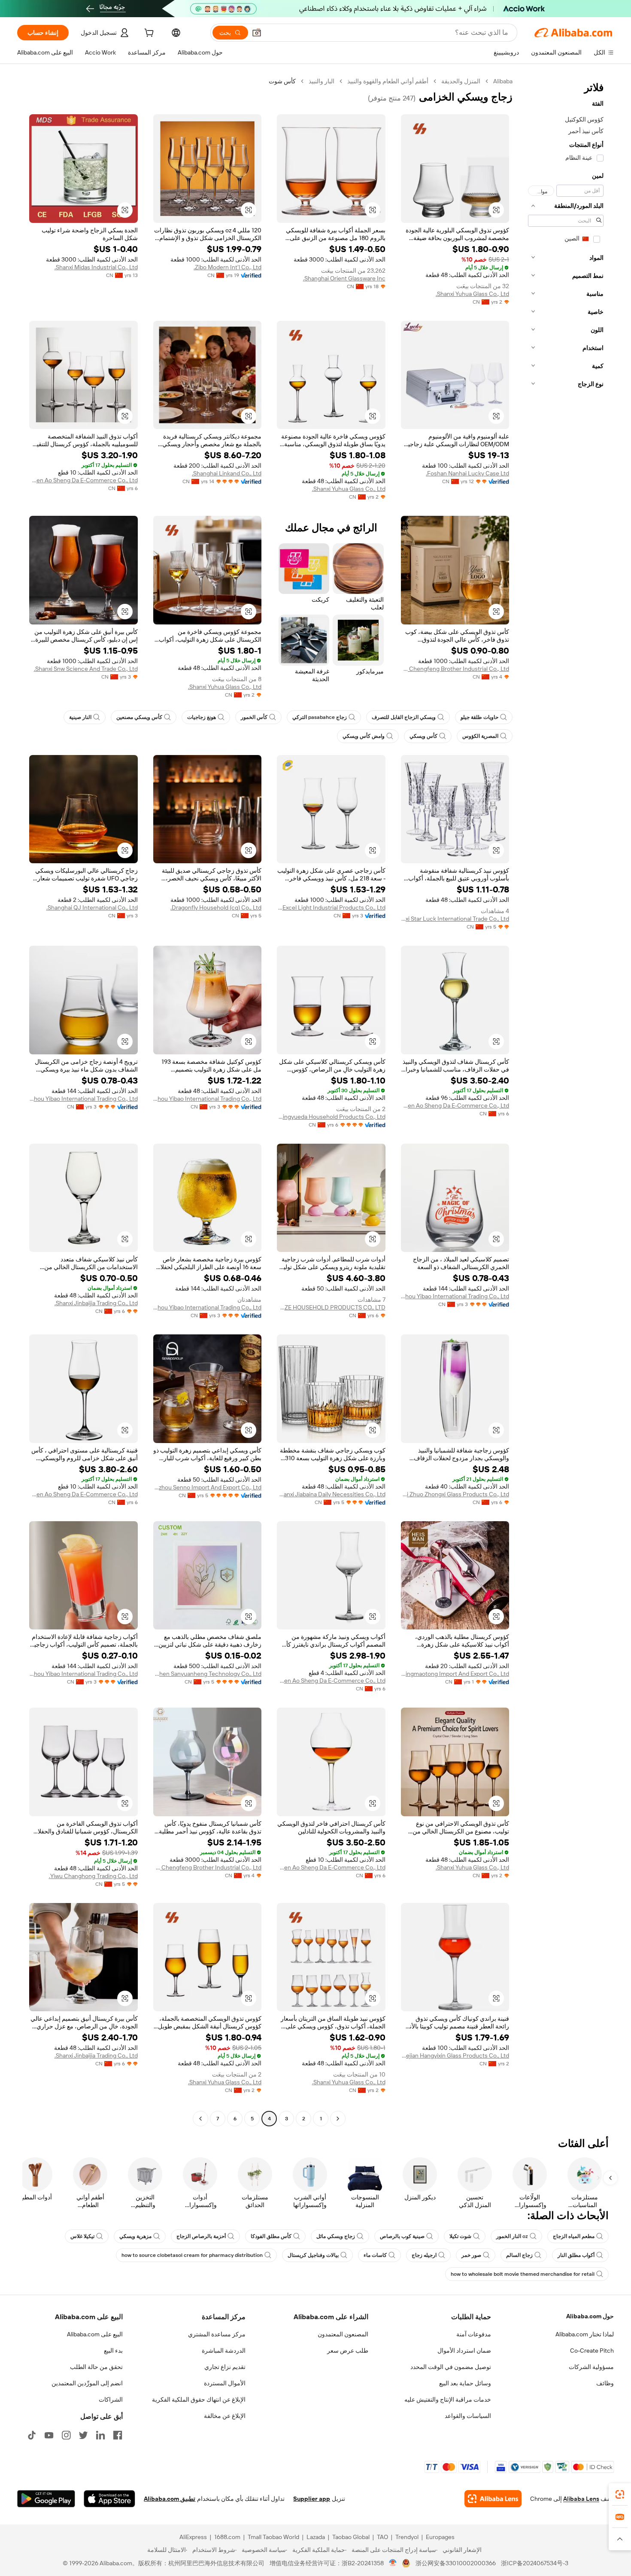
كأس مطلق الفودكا (271, 2236)
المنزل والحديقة (461, 81)
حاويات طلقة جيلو (479, 717)
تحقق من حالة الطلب (96, 2367)
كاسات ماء (375, 2255)
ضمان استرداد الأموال (464, 2351)
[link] (620, 2494)
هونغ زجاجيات (202, 717)
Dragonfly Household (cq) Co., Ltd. (216, 907)
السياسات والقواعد (468, 2416)
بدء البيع (113, 2351)
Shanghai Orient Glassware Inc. (344, 278)
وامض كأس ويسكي (364, 736)
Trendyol (407, 2537)
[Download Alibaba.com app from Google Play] (46, 2499)
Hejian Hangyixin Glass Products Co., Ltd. (455, 2055)
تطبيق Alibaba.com (170, 2499)
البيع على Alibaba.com (95, 2334)
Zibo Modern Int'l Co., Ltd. (228, 267)
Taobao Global (351, 2537)
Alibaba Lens (581, 2499)
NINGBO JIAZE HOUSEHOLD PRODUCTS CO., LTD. (331, 1307)
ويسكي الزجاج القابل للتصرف (404, 717)
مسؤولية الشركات (591, 2367)
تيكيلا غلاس (82, 2236)
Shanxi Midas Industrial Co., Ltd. (96, 267)
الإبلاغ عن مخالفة (225, 2416)
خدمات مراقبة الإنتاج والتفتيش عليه (448, 2399)
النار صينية (80, 717)
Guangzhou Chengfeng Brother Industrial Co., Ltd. (455, 669)
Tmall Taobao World (273, 2537)
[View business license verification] (393, 2563)
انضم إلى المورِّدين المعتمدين (87, 2383)
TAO (382, 2537)
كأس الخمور (254, 717)
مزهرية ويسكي (135, 2236)
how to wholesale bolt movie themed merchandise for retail (523, 2274)
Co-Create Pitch (592, 2351)
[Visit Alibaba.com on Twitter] (83, 2435)
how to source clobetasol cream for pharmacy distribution (192, 2255)
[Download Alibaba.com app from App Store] (109, 2499)
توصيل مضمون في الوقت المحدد (451, 2367)
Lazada (316, 2537)
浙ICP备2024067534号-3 (535, 2563)
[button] (257, 33)
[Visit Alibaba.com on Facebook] (118, 2435)
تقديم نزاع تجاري (225, 2367)
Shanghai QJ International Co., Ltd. (92, 907)
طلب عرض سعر (348, 2351)
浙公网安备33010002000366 (456, 2563)
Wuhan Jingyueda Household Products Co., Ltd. (331, 1117)
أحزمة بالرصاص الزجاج (201, 2236)
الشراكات (111, 2399)
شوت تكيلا (460, 2236)
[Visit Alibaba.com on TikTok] (32, 2435)
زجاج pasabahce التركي (320, 717)
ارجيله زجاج (424, 2255)
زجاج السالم (519, 2255)
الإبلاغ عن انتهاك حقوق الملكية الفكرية (199, 2399)
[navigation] (566, 1101)
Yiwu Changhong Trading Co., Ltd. (93, 1876)
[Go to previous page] (338, 2119)
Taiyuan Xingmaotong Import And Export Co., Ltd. (455, 1674)
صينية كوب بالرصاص (402, 2236)
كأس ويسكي (423, 736)
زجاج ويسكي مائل (336, 2236)
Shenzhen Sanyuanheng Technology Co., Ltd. (208, 1674)
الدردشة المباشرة (224, 2351)
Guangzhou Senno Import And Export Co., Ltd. (208, 1487)
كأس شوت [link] (282, 81)
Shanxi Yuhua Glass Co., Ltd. (472, 294)
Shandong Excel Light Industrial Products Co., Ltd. (331, 907)
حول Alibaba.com (590, 2316)
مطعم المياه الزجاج (574, 2236)
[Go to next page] (200, 2119)
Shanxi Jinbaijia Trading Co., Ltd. (96, 1303)
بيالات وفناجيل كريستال (313, 2255)
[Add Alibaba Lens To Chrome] (493, 2499)
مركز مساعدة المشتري (217, 2334)
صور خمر (471, 2255)
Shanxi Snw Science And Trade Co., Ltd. (86, 669)
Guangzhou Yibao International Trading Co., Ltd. (208, 1099)
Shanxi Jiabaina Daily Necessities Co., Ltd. (331, 1494)
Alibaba (503, 81)
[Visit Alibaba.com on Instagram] (66, 2435)
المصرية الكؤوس (480, 736)
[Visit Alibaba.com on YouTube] (49, 2435)
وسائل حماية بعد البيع (465, 2383)
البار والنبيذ (322, 81)
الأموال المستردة (225, 2383)
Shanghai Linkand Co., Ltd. (227, 473)
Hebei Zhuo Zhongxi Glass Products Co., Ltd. (455, 1494)
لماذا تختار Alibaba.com (585, 2334)
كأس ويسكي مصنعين (139, 717)
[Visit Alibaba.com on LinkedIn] (100, 2435)
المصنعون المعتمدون (343, 2334)
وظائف (605, 2383)
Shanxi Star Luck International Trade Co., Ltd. (455, 919)
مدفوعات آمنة (474, 2334)
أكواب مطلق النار (576, 2255)
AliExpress (193, 2537)
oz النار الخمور (512, 2236)
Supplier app (312, 2499)
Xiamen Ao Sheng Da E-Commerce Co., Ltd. (83, 480)
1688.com (227, 2537)
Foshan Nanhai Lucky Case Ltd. (467, 473)
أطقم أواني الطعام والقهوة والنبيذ (388, 81)
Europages (440, 2537)
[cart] (148, 34)
